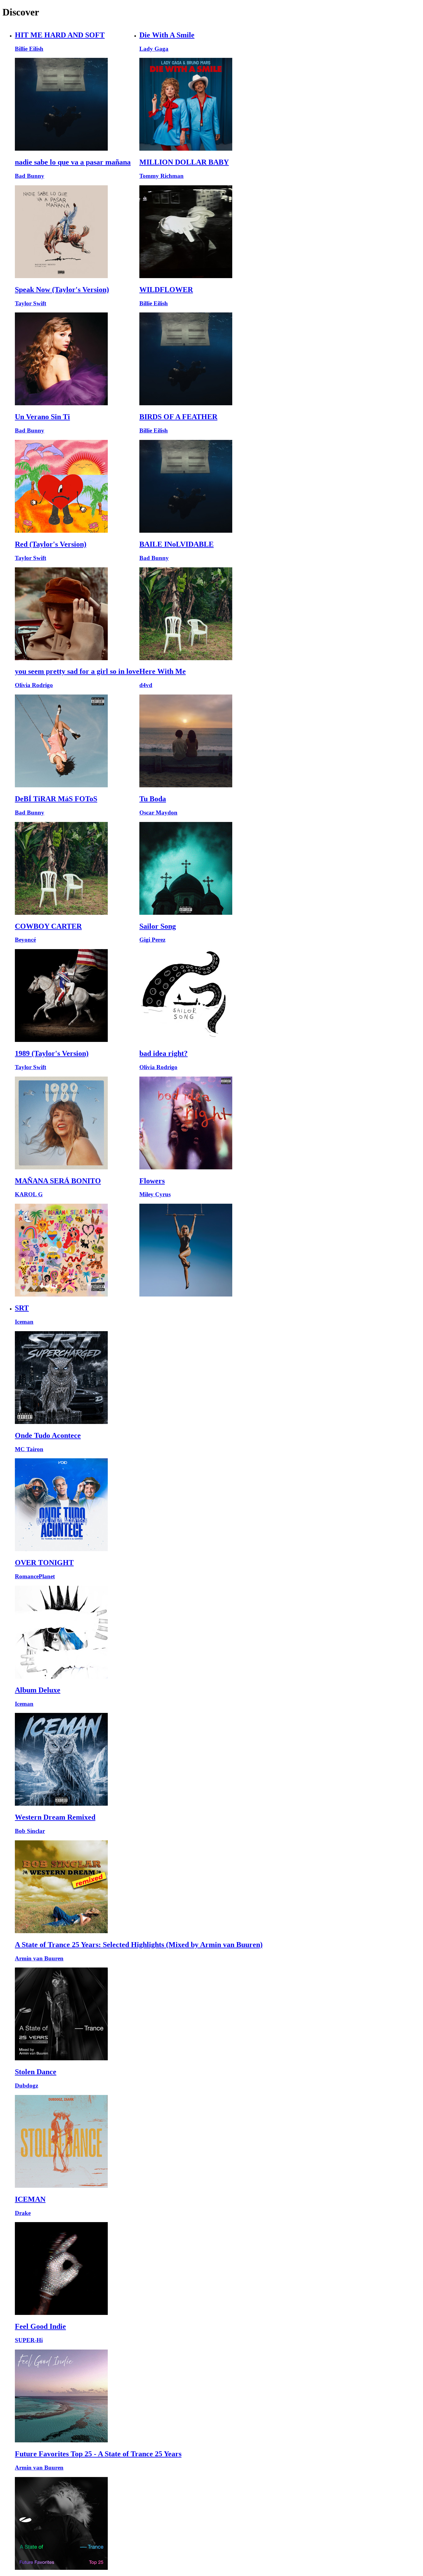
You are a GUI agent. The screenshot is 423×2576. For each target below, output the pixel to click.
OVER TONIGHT (44, 1563)
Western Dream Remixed (55, 1817)
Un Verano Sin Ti (42, 417)
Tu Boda (153, 799)
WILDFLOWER (166, 290)
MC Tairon (29, 1449)
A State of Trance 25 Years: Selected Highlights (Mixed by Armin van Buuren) (139, 1945)
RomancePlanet (35, 1576)
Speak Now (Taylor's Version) (62, 290)
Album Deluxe (38, 1690)
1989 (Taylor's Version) (52, 1053)
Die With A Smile (167, 35)
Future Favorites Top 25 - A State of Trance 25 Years (98, 2454)
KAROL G (29, 1194)
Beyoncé (25, 940)
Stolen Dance (36, 2072)
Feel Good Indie (40, 2326)
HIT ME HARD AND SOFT (60, 35)
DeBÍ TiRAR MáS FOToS (56, 799)
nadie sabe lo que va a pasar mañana (73, 162)
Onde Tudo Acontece (48, 1435)
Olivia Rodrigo (34, 685)
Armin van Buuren (39, 1958)
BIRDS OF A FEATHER (178, 417)
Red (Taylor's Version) (51, 544)
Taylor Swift (31, 303)
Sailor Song (158, 926)
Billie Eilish (29, 49)
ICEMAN (30, 2199)
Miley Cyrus (155, 1194)
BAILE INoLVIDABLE (177, 544)
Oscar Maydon (158, 813)
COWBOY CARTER (48, 926)
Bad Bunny (30, 176)
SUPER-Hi (29, 2340)
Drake (23, 2213)
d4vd (146, 685)
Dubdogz (26, 2086)
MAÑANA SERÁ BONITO (58, 1181)
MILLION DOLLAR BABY (184, 162)
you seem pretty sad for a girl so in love (77, 671)
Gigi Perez (152, 940)
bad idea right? (164, 1053)
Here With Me (163, 671)
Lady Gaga (154, 49)
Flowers (152, 1181)
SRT (22, 1308)
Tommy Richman (161, 176)
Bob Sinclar (30, 1831)
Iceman (24, 1322)
